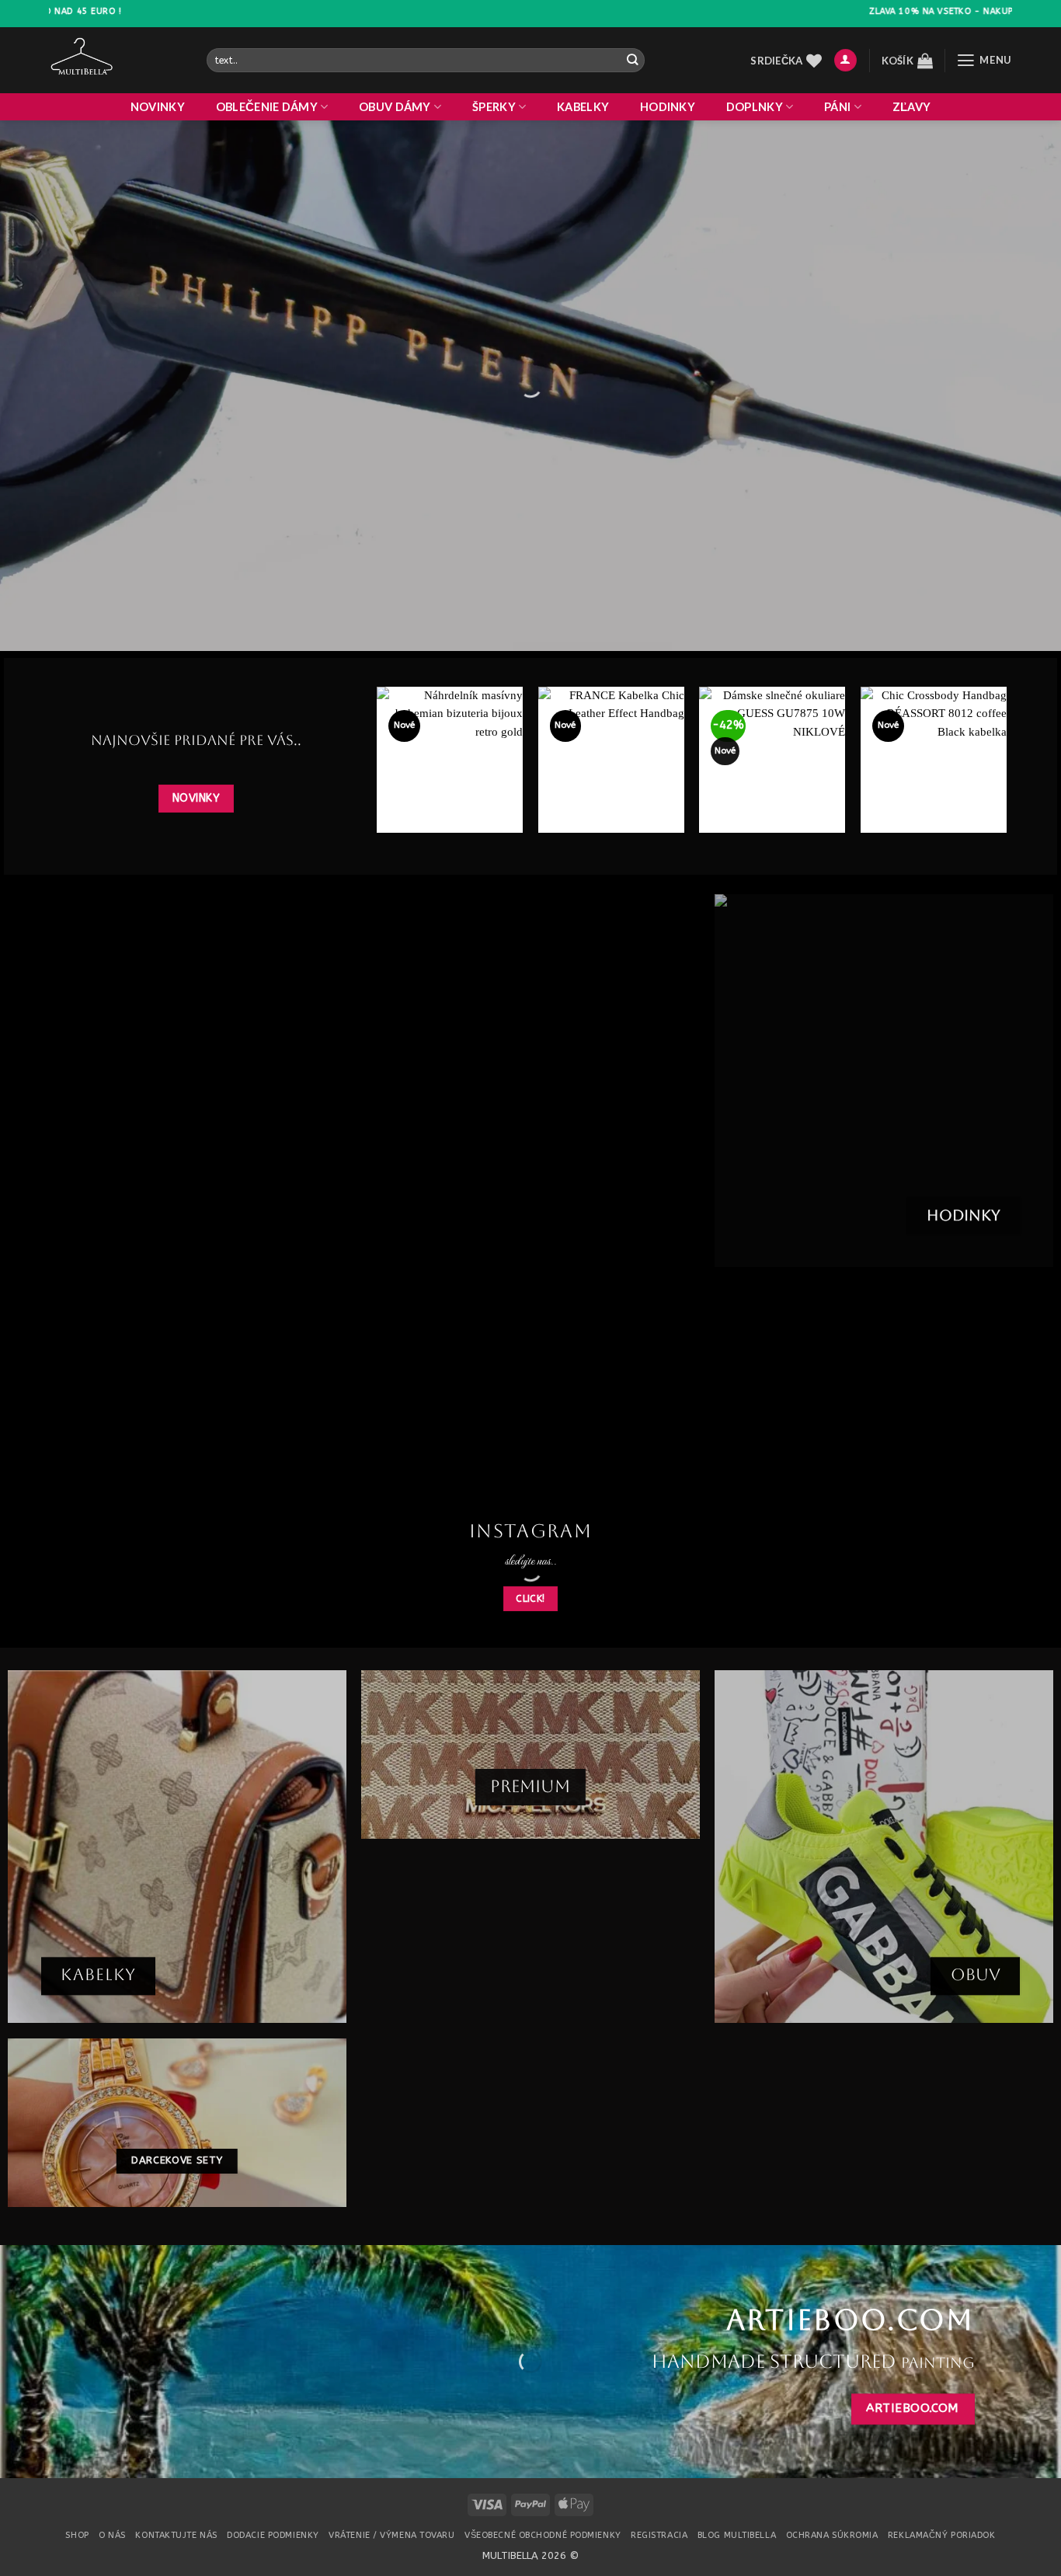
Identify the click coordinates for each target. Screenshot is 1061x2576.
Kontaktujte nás (176, 2535)
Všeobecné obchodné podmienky (543, 2535)
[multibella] (116, 60)
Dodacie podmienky (273, 2535)
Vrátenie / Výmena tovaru (391, 2535)
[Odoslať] (632, 60)
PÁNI (837, 107)
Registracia (659, 2535)
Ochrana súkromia (832, 2535)
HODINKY (668, 107)
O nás (112, 2535)
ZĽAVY (911, 107)
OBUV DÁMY (395, 107)
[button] (845, 61)
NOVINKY (158, 107)
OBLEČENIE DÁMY (267, 107)
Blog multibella (737, 2535)
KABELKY (583, 107)
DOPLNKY (755, 107)
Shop (77, 2535)
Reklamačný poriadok (942, 2535)
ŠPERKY (494, 107)
